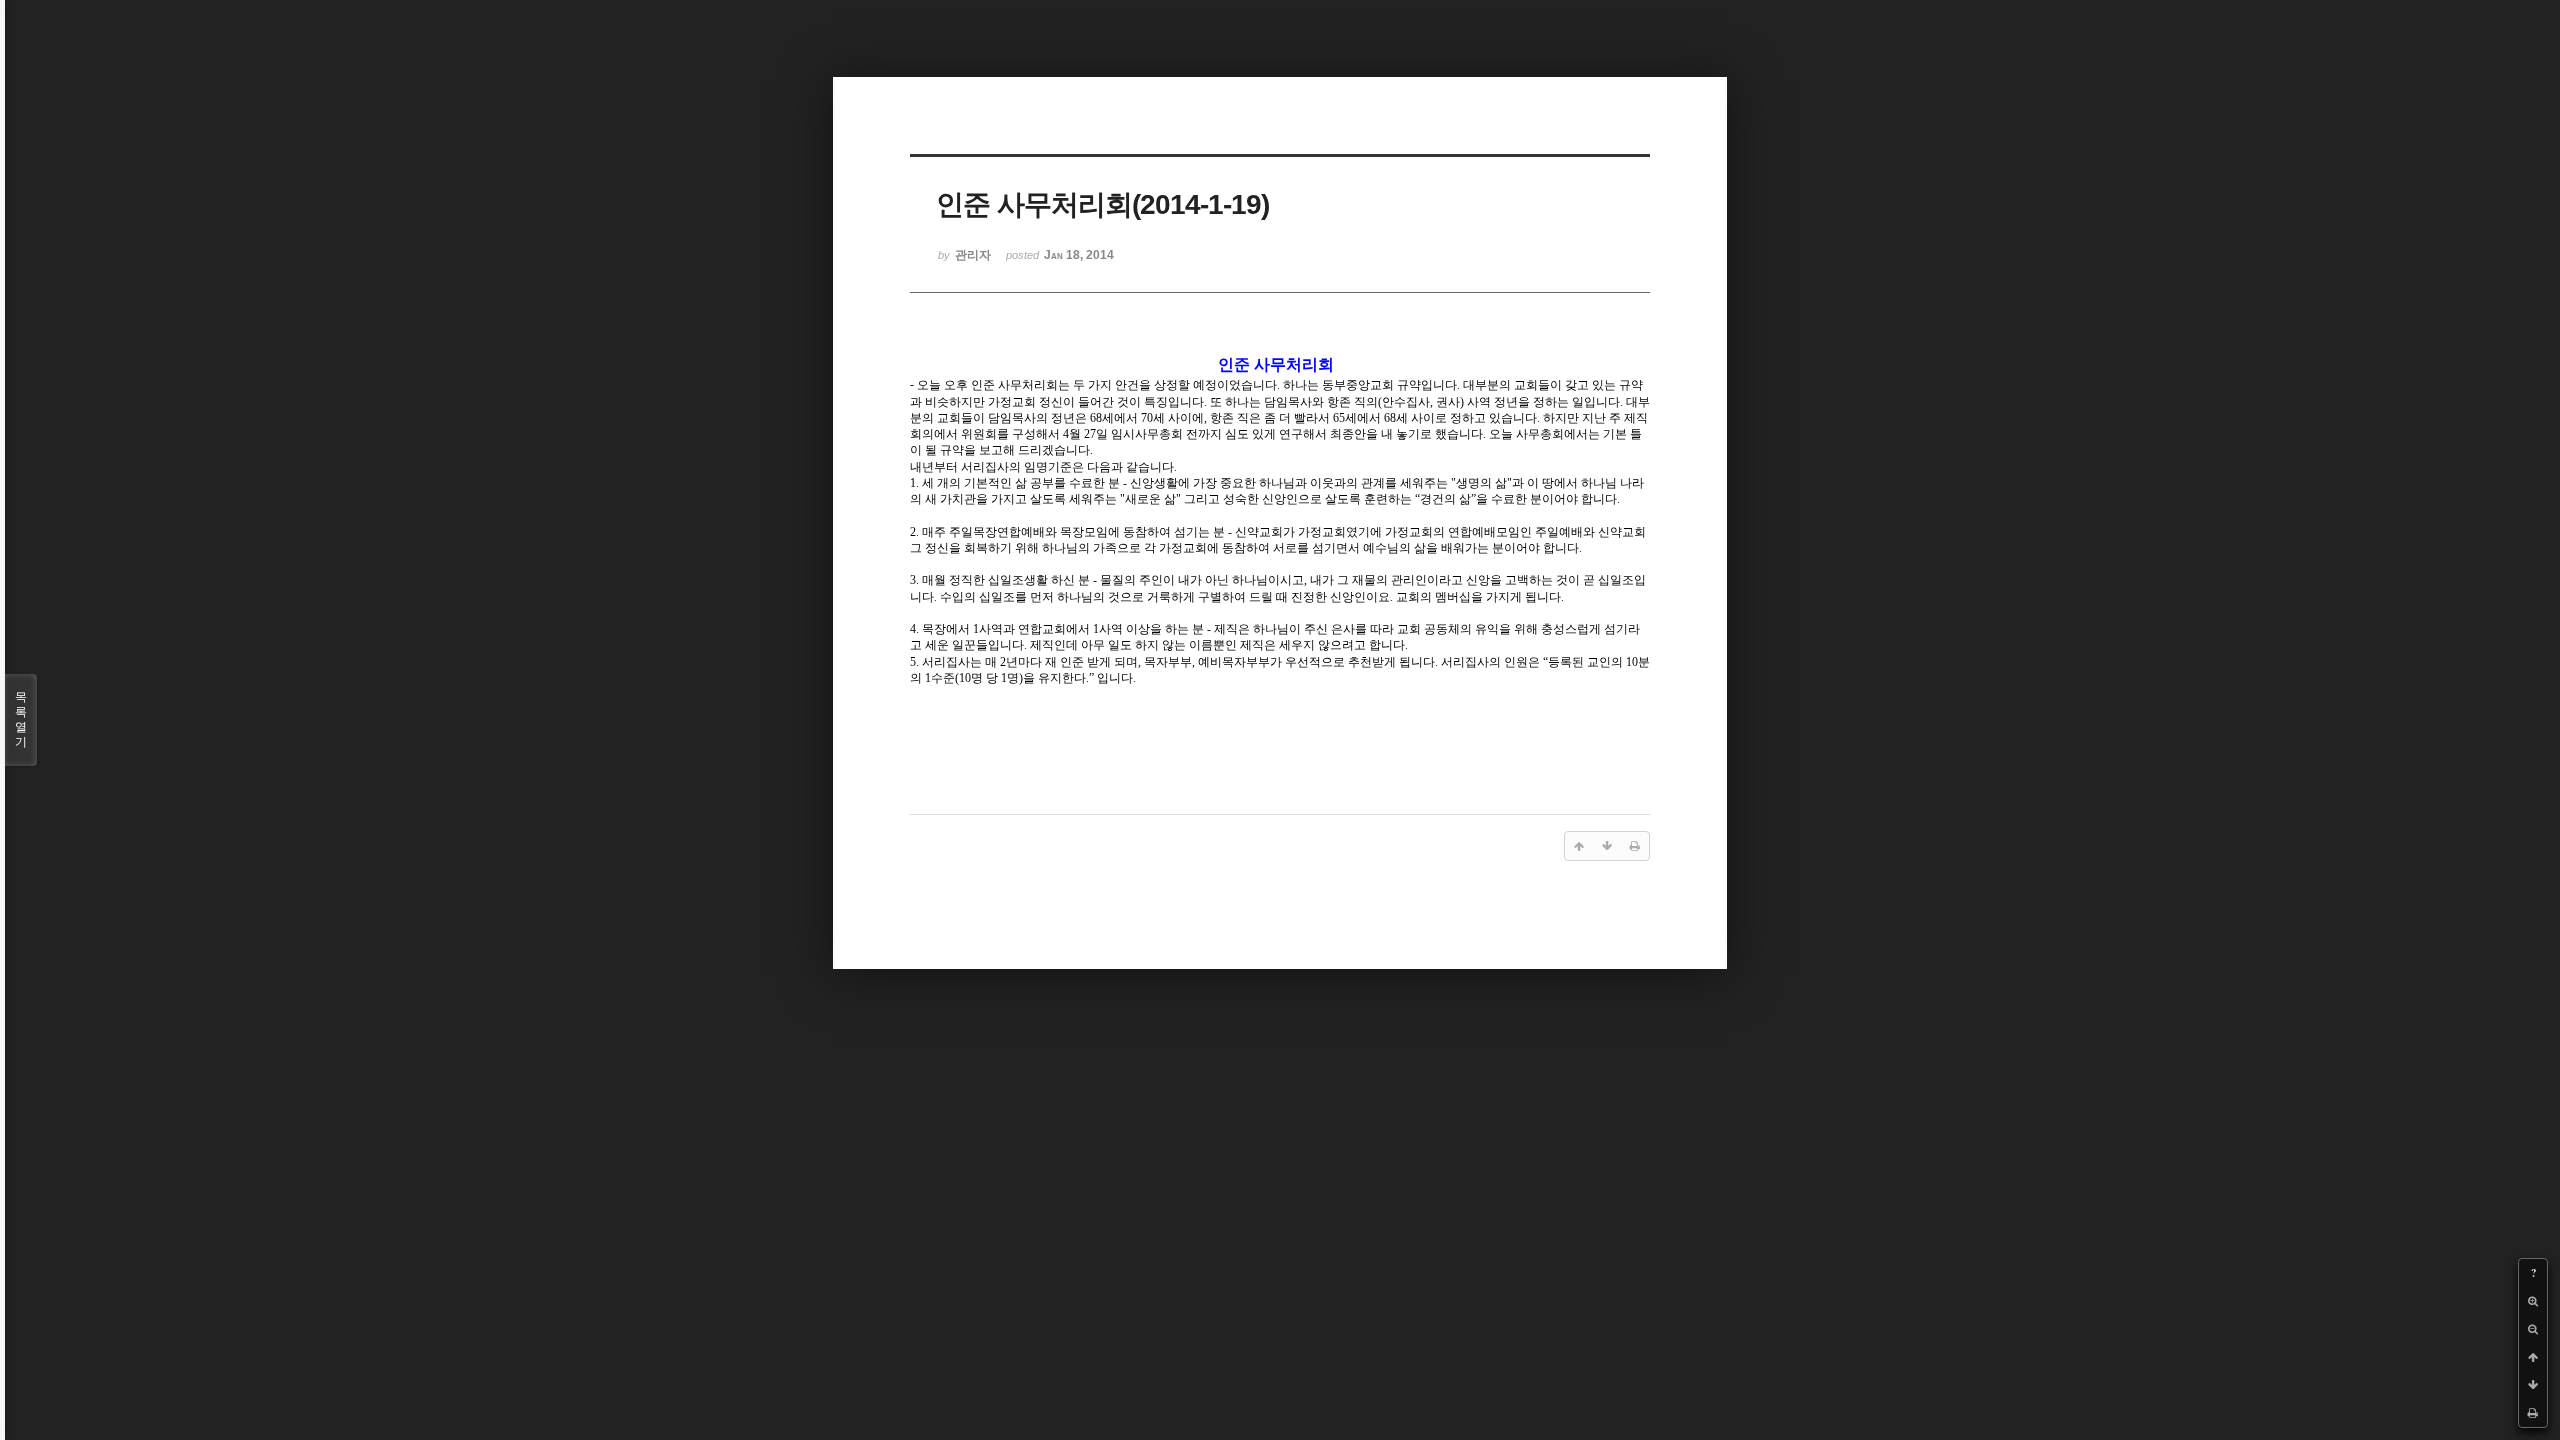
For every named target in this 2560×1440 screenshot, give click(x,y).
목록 (21, 719)
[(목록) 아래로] (2533, 1385)
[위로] (2533, 1357)
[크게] (2533, 1301)
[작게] (2533, 1329)
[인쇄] (2533, 1413)
